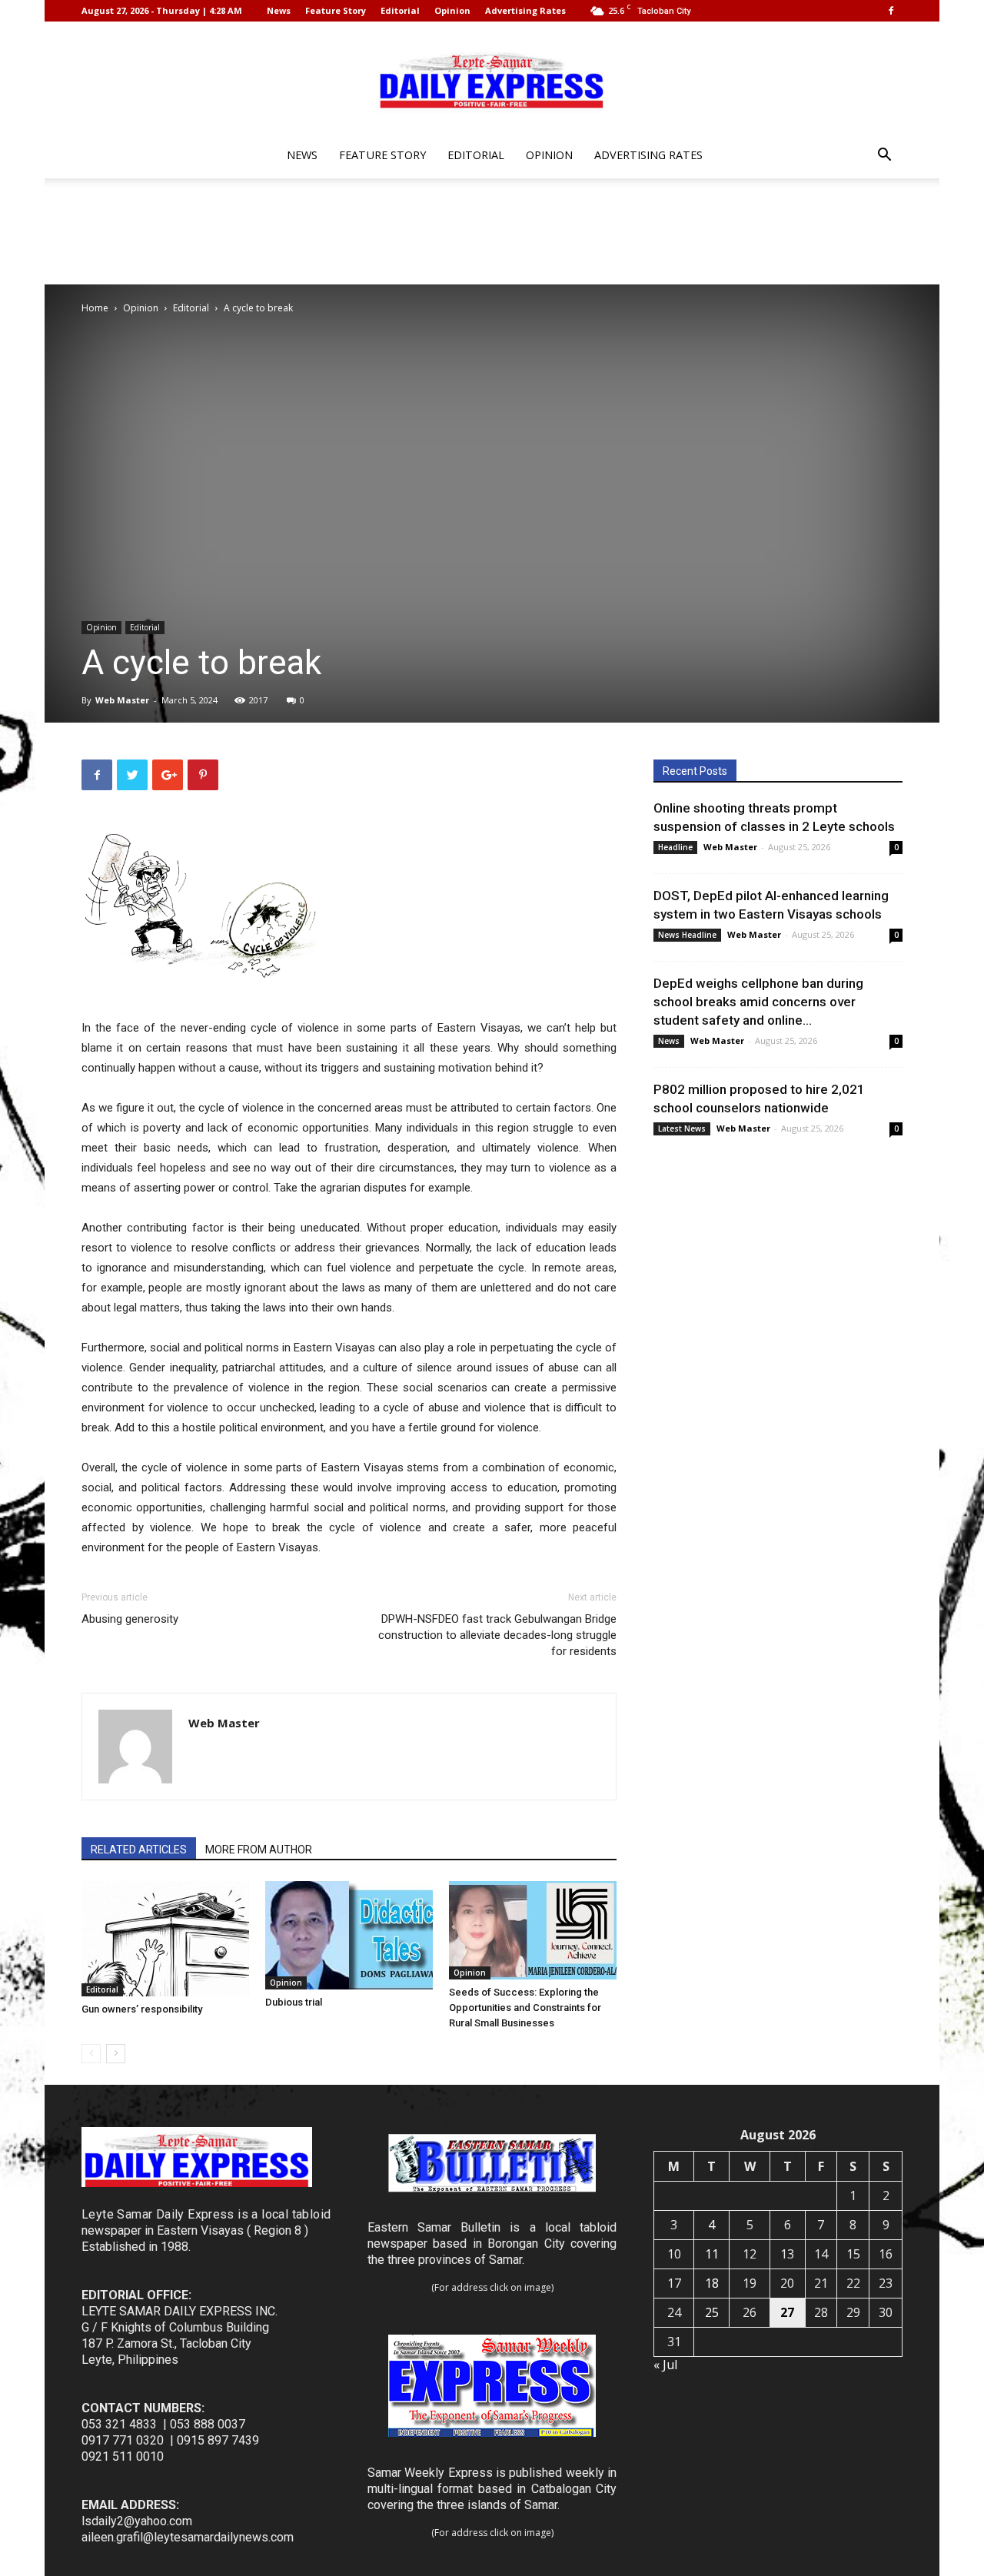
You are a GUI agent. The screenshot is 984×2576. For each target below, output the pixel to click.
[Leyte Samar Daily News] (492, 79)
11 (712, 2254)
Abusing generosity (130, 1619)
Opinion (452, 10)
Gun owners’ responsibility (142, 2009)
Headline (675, 847)
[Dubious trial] (349, 1935)
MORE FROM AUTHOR (259, 1850)
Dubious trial (294, 2002)
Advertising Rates (525, 10)
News (279, 10)
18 (712, 2283)
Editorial (400, 10)
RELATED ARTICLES (139, 1850)
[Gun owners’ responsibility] (165, 1939)
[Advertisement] (492, 231)
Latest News (682, 1128)
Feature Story (336, 10)
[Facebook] (891, 11)
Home (95, 308)
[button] (884, 156)
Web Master (122, 700)
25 (712, 2312)
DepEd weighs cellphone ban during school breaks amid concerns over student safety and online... (758, 1002)
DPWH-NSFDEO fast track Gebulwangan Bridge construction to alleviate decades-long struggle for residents (497, 1635)
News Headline (687, 935)
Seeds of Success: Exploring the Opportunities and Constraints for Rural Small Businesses (525, 2008)
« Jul (665, 2365)
